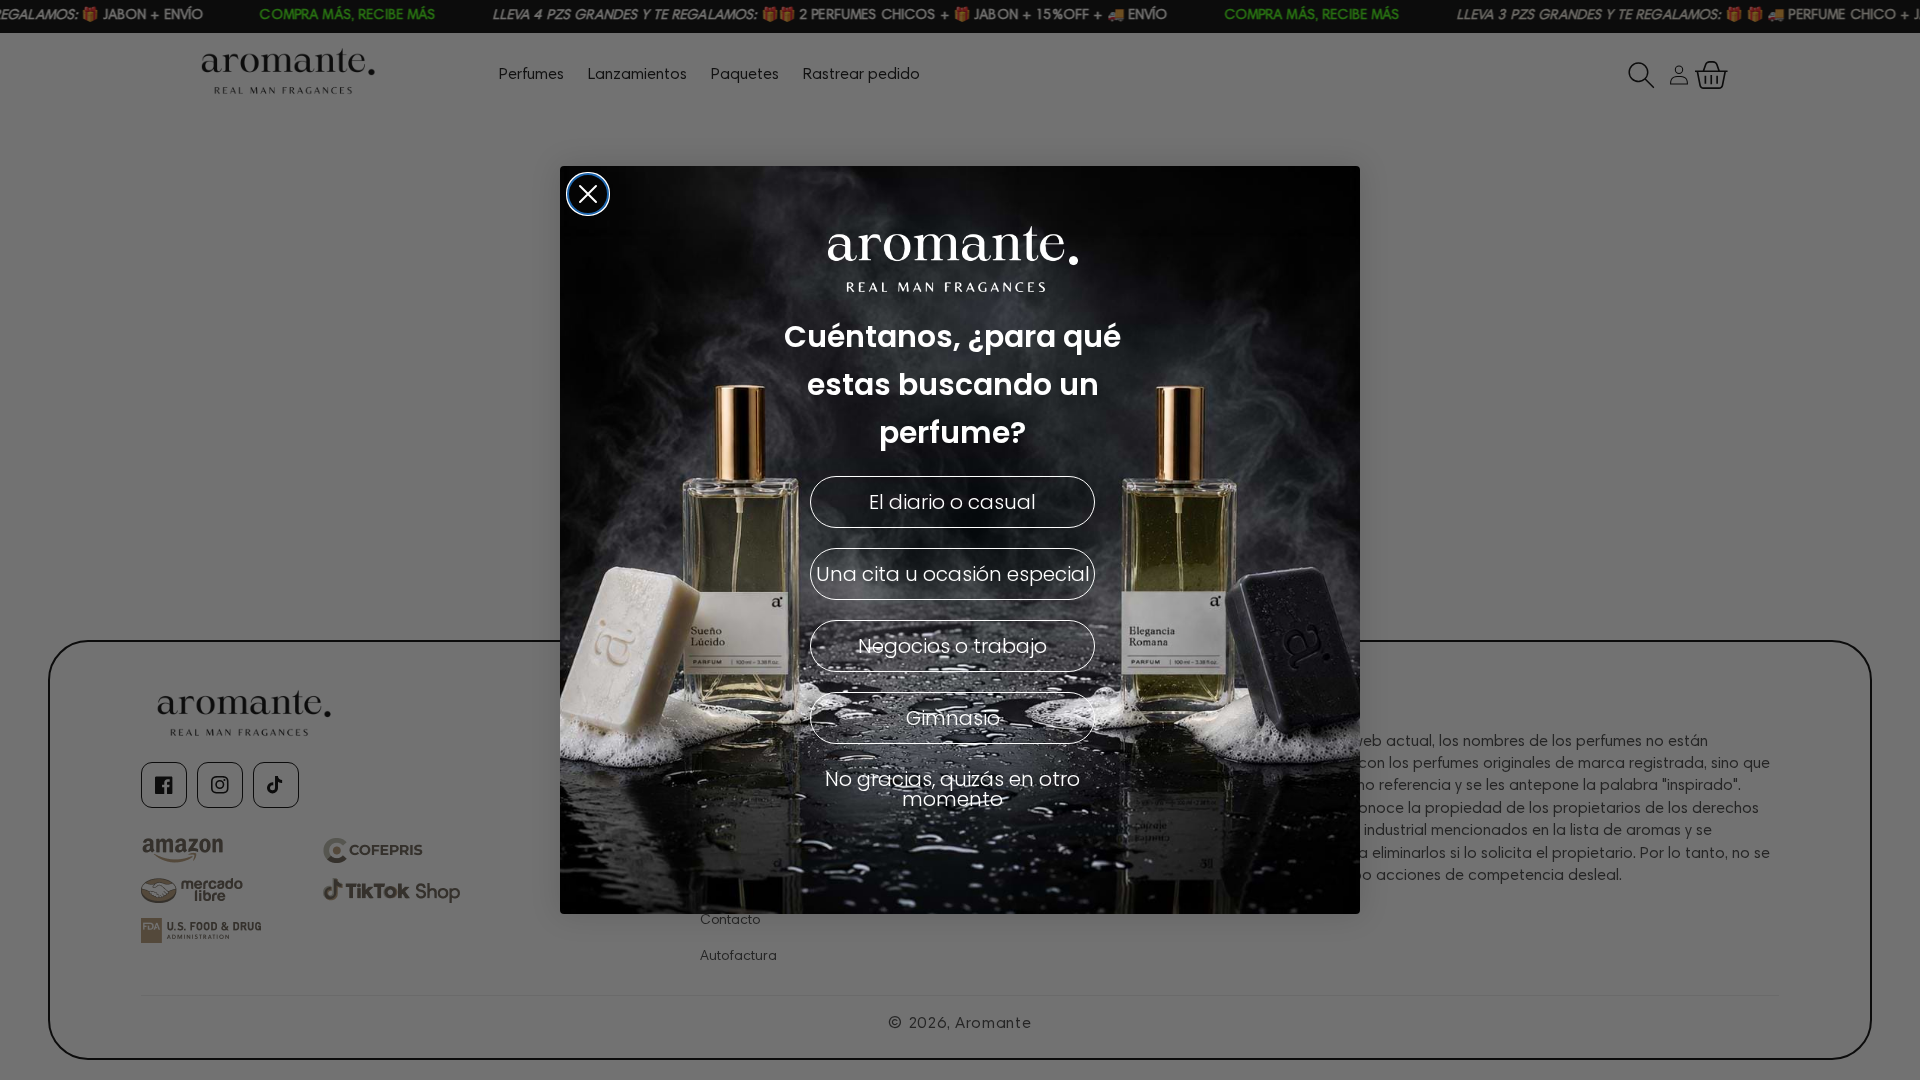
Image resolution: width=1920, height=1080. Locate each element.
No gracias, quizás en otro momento (952, 789)
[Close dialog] (588, 194)
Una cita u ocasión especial (953, 574)
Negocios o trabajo (952, 646)
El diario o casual (952, 502)
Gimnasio (953, 718)
